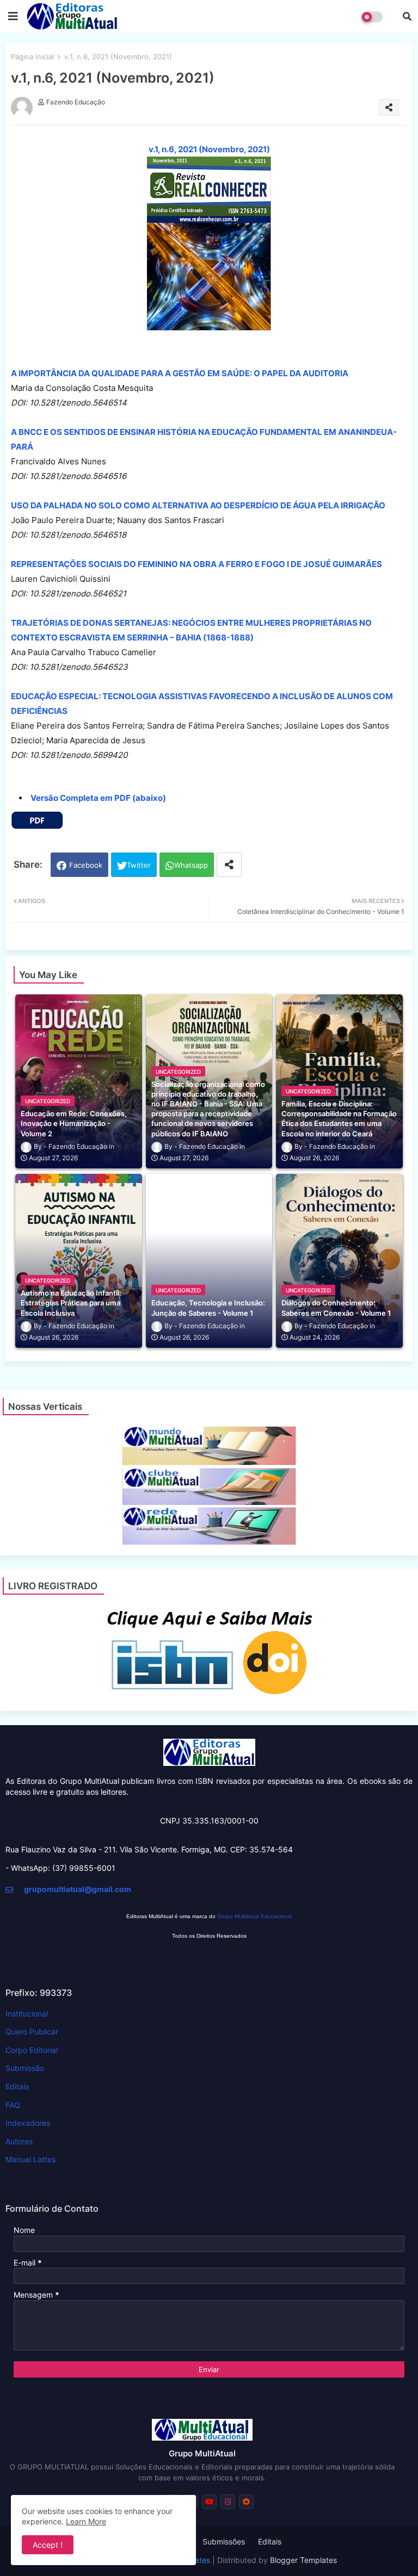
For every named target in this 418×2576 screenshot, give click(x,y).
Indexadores (28, 2123)
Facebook (86, 865)
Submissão (25, 2068)
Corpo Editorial (32, 2050)
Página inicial (32, 57)
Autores (19, 2141)
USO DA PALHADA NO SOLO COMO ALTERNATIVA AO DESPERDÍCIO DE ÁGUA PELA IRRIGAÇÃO (198, 505)
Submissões (224, 2541)
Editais (17, 2086)
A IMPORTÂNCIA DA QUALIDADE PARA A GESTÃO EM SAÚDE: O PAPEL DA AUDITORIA (180, 373)
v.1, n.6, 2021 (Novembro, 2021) (209, 149)
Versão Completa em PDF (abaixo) (98, 798)
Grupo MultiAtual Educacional (254, 1916)
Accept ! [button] (48, 2545)
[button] (407, 16)
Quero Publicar (32, 2031)
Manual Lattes (30, 2159)
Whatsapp (191, 865)
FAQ (13, 2105)
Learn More (86, 2521)
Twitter (139, 865)
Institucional (27, 2014)
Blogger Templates (303, 2560)
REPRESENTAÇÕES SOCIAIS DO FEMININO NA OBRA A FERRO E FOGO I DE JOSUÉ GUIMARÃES (196, 564)
